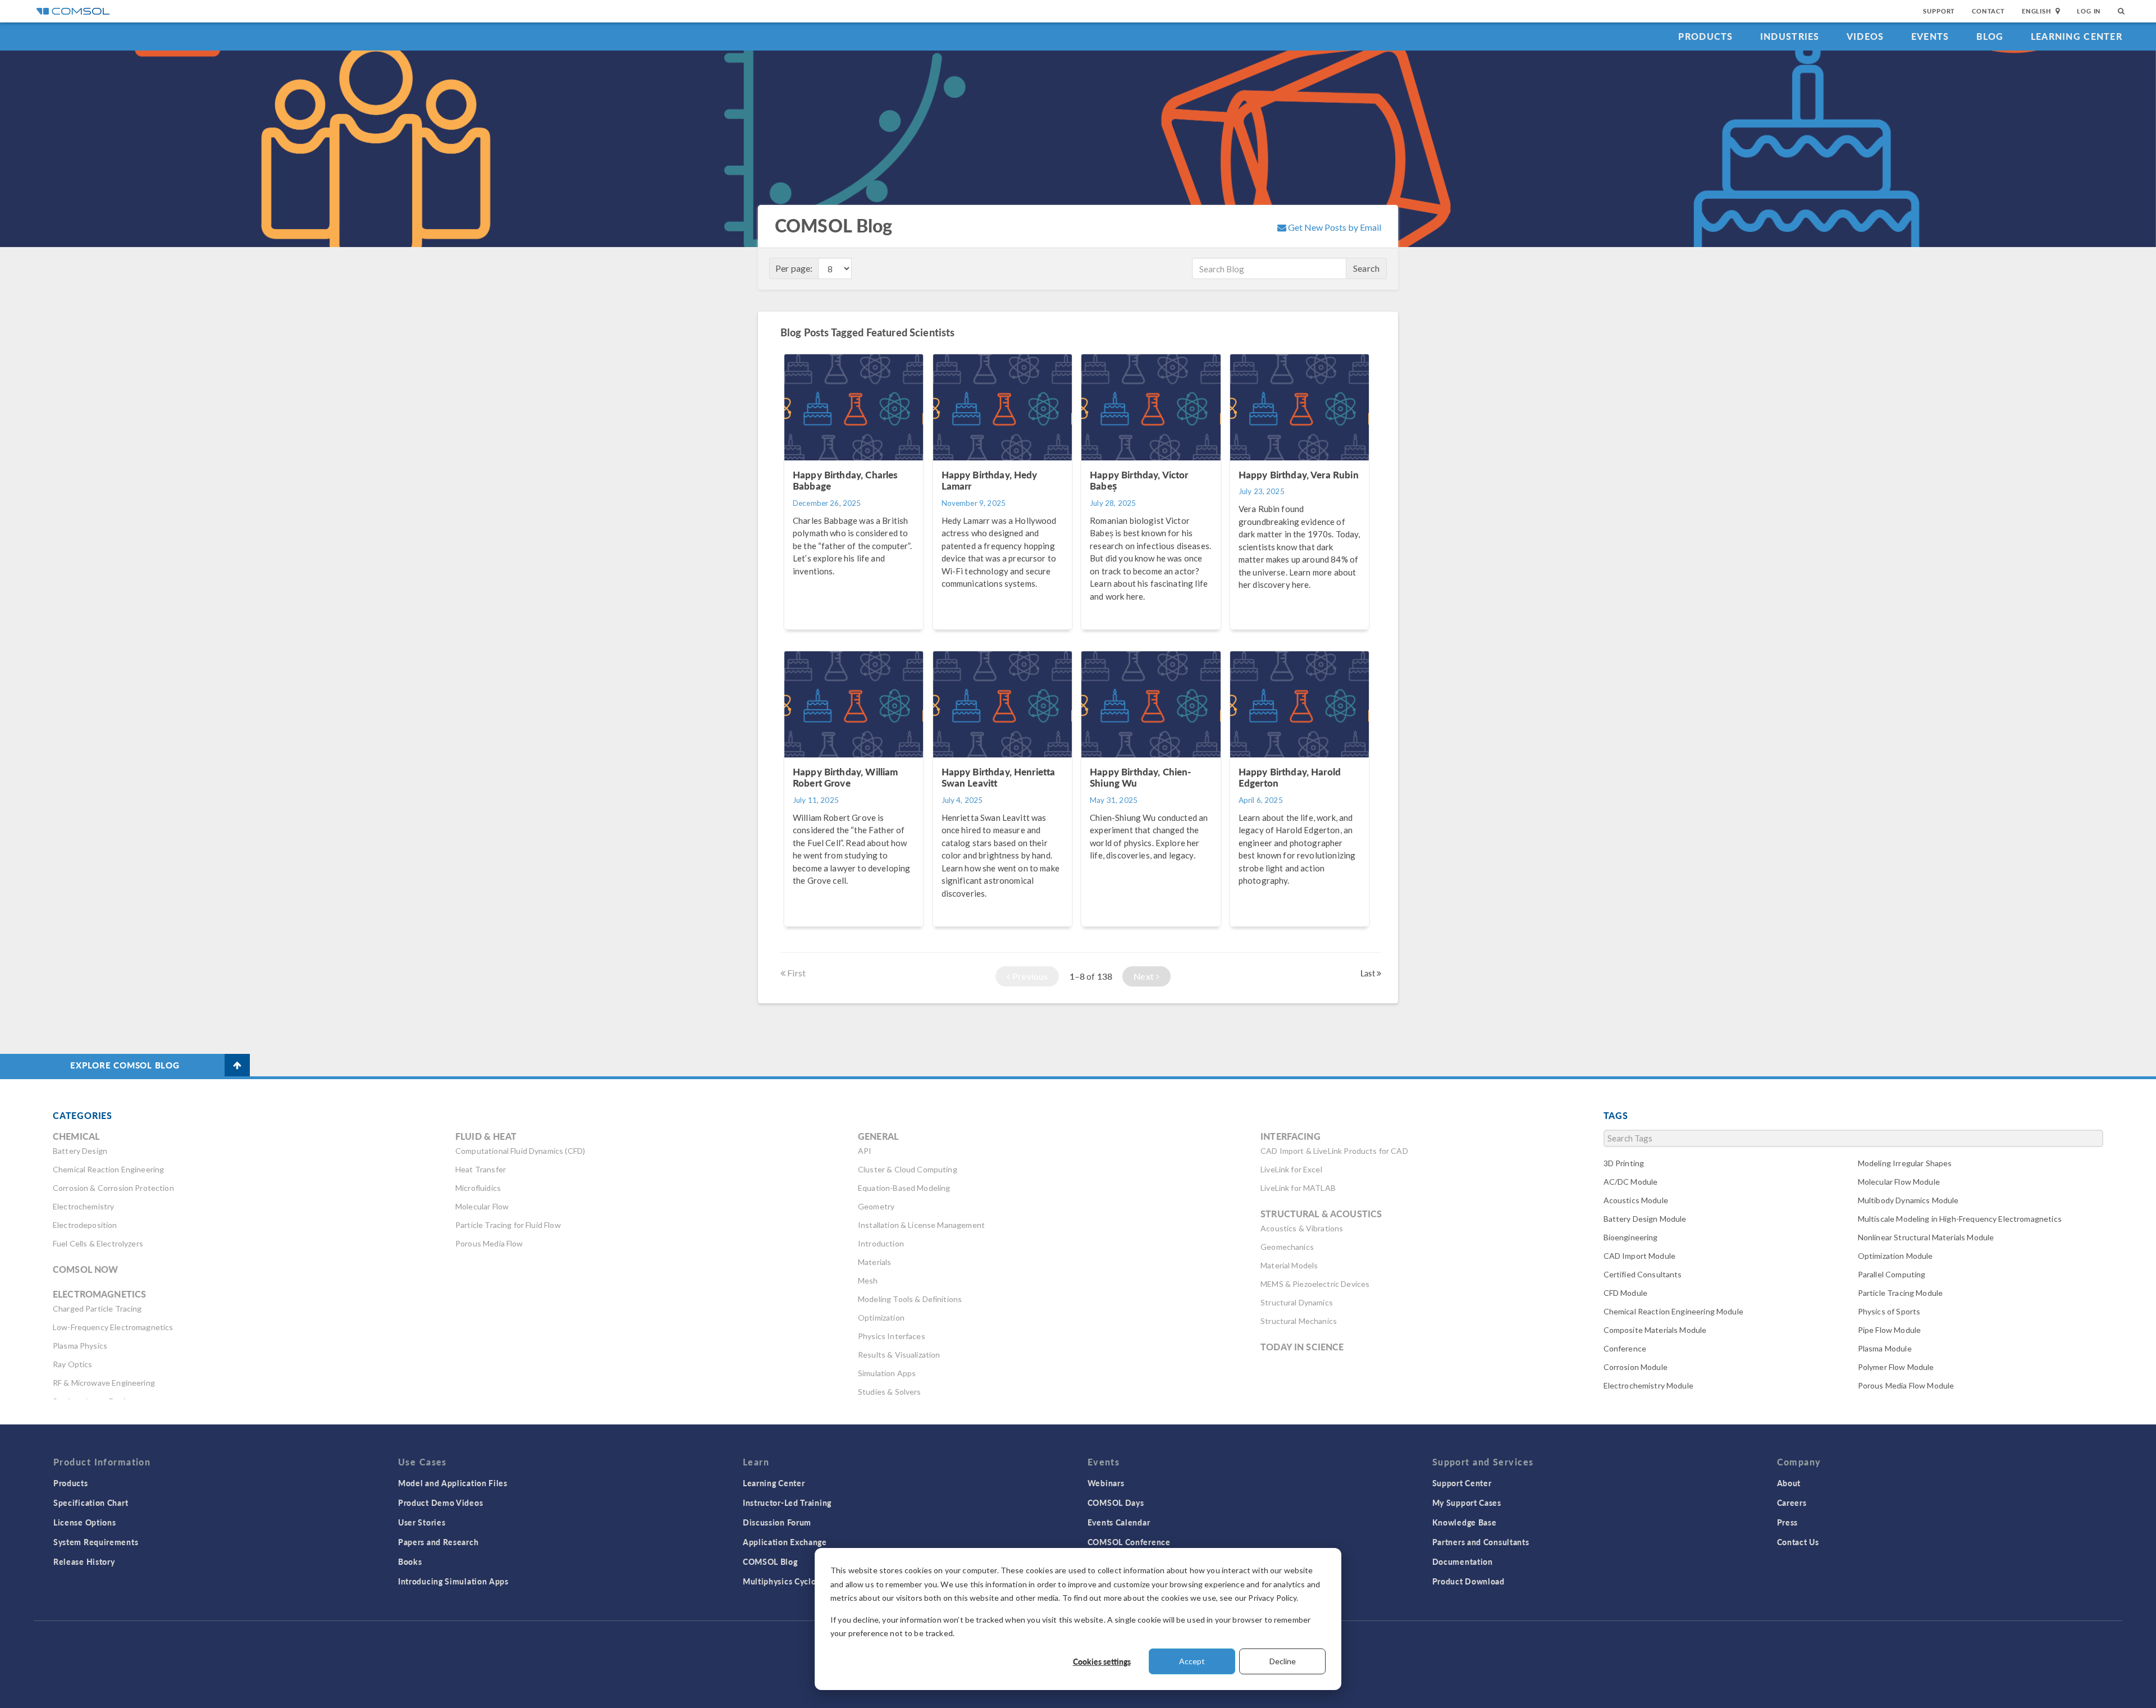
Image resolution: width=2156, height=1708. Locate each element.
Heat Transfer (481, 1169)
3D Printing (1624, 1163)
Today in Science (1302, 1347)
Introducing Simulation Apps (453, 1581)
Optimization (881, 1317)
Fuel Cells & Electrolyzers (98, 1243)
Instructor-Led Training (787, 1503)
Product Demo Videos (440, 1503)
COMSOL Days (1116, 1503)
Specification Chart (91, 1503)
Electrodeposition (85, 1225)
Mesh (868, 1280)
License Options (85, 1522)
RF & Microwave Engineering (104, 1383)
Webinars (1106, 1483)
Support (1939, 11)
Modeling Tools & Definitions (910, 1299)
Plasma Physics (80, 1346)
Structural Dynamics (1297, 1302)
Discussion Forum (777, 1522)
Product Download (1468, 1581)
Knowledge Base (1465, 1522)
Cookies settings (1102, 1661)
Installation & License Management (921, 1225)
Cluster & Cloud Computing (908, 1169)
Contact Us (1798, 1542)
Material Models (1289, 1265)
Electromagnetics (99, 1294)
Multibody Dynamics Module (1908, 1200)
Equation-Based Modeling (904, 1188)
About (1789, 1483)
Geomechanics (1287, 1247)
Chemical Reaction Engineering (108, 1169)
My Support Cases (1467, 1503)
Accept (1192, 1661)
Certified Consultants (1643, 1274)
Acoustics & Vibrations (1302, 1228)
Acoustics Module (1636, 1200)
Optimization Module (1895, 1256)
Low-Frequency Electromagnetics (113, 1327)
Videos (1865, 36)
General (878, 1136)
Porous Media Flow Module (1906, 1385)
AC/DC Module (1631, 1182)
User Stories (422, 1522)
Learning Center (2077, 36)
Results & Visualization (899, 1355)
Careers (1792, 1503)
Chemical (76, 1136)
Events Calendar (1119, 1522)
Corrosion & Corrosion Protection (113, 1188)
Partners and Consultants (1481, 1542)
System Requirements (96, 1542)
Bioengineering (1631, 1237)
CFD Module (1626, 1293)
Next (1145, 976)
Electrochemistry (83, 1206)
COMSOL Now (86, 1269)
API (865, 1151)
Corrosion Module (1636, 1367)
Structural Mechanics (1299, 1321)
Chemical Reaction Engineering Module (1673, 1311)
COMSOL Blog (770, 1561)
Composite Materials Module (1655, 1330)
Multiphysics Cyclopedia (790, 1581)
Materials (874, 1262)
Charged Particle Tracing (97, 1309)
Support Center (1462, 1483)
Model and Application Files (453, 1483)
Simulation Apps (887, 1373)
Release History (84, 1561)
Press (1788, 1522)
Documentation (1463, 1561)
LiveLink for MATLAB (1298, 1188)
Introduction (881, 1243)
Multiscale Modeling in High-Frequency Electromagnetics (1960, 1219)
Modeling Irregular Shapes (1905, 1163)
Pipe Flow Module (1889, 1330)
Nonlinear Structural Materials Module (1926, 1237)
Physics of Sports (1889, 1311)
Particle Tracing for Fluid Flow (508, 1225)
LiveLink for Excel (1291, 1169)
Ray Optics (73, 1364)
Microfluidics (478, 1188)
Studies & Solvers (890, 1392)
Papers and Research (438, 1542)
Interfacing (1291, 1136)
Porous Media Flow (489, 1243)
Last (1369, 973)
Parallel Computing (1892, 1274)
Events (1930, 36)
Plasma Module (1885, 1348)
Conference (1625, 1348)
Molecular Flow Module (1899, 1182)
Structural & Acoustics (1321, 1214)
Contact (1988, 11)
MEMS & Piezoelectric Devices (1315, 1284)
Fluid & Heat (486, 1136)
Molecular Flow (482, 1206)
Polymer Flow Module (1896, 1367)
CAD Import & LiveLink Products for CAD (1334, 1151)
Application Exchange (785, 1542)
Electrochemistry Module (1648, 1385)
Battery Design (80, 1151)
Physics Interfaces (892, 1336)
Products (1705, 36)
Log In (2089, 11)
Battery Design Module (1645, 1219)
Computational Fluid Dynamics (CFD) (520, 1151)
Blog (1990, 36)
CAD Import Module (1640, 1256)
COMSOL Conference (1129, 1542)
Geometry (876, 1206)
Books (410, 1561)
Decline (1283, 1661)
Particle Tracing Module (1900, 1293)
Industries (1790, 36)
